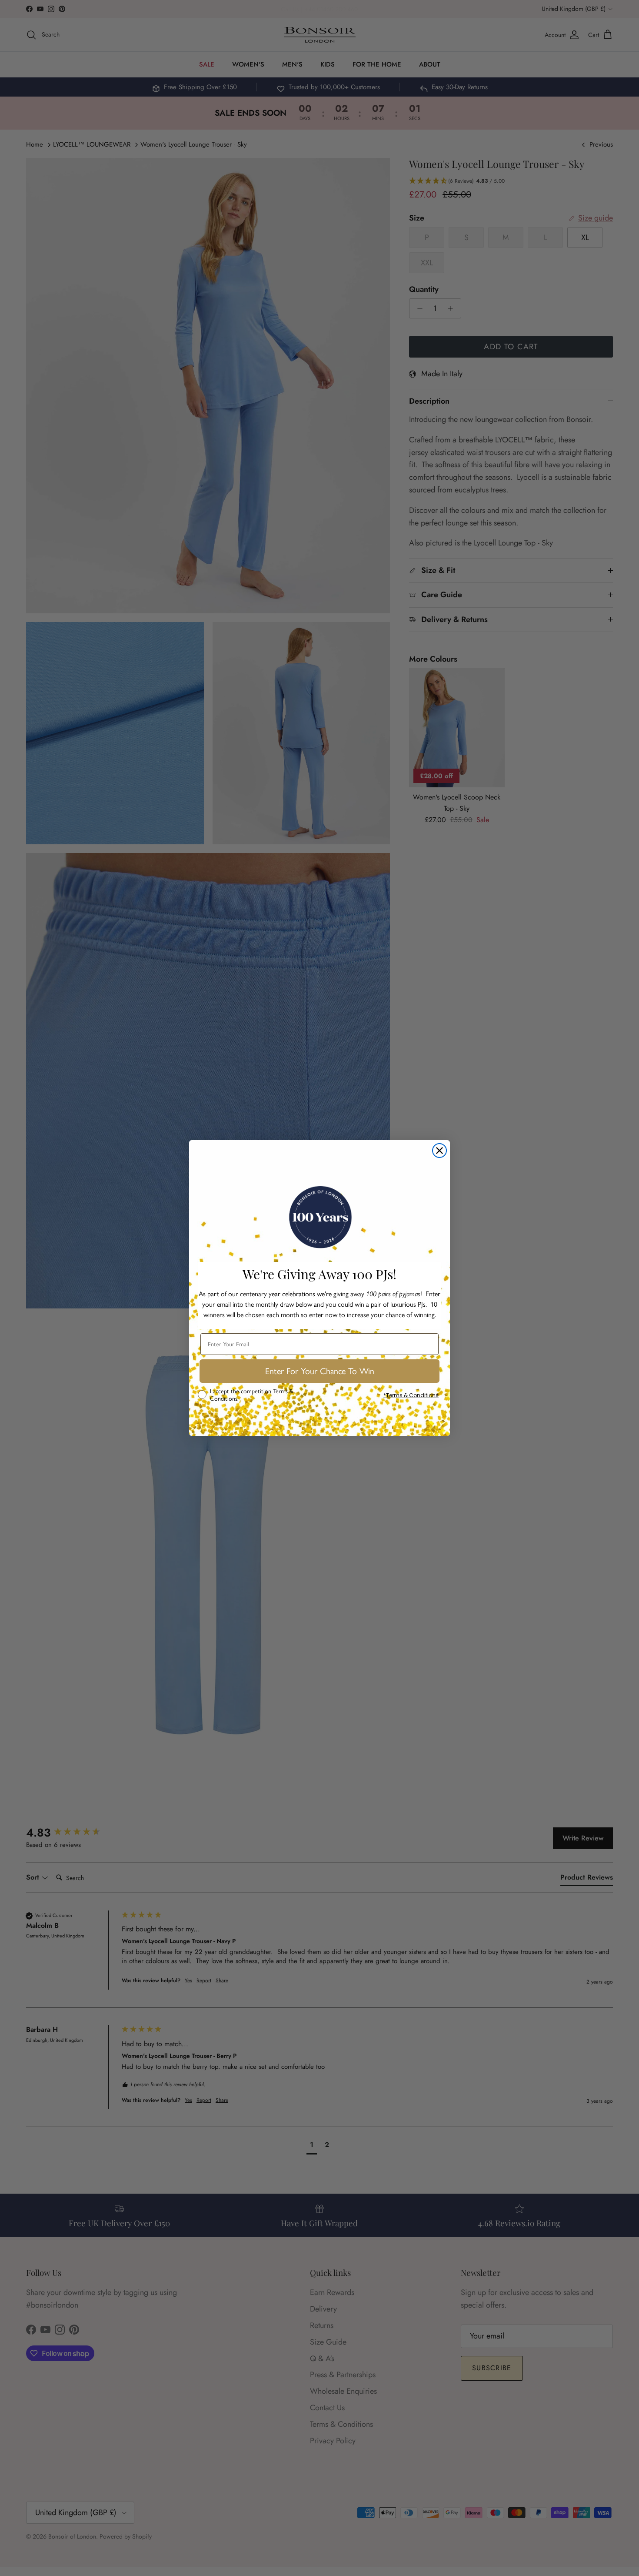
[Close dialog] (439, 1151)
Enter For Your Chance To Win (320, 1371)
